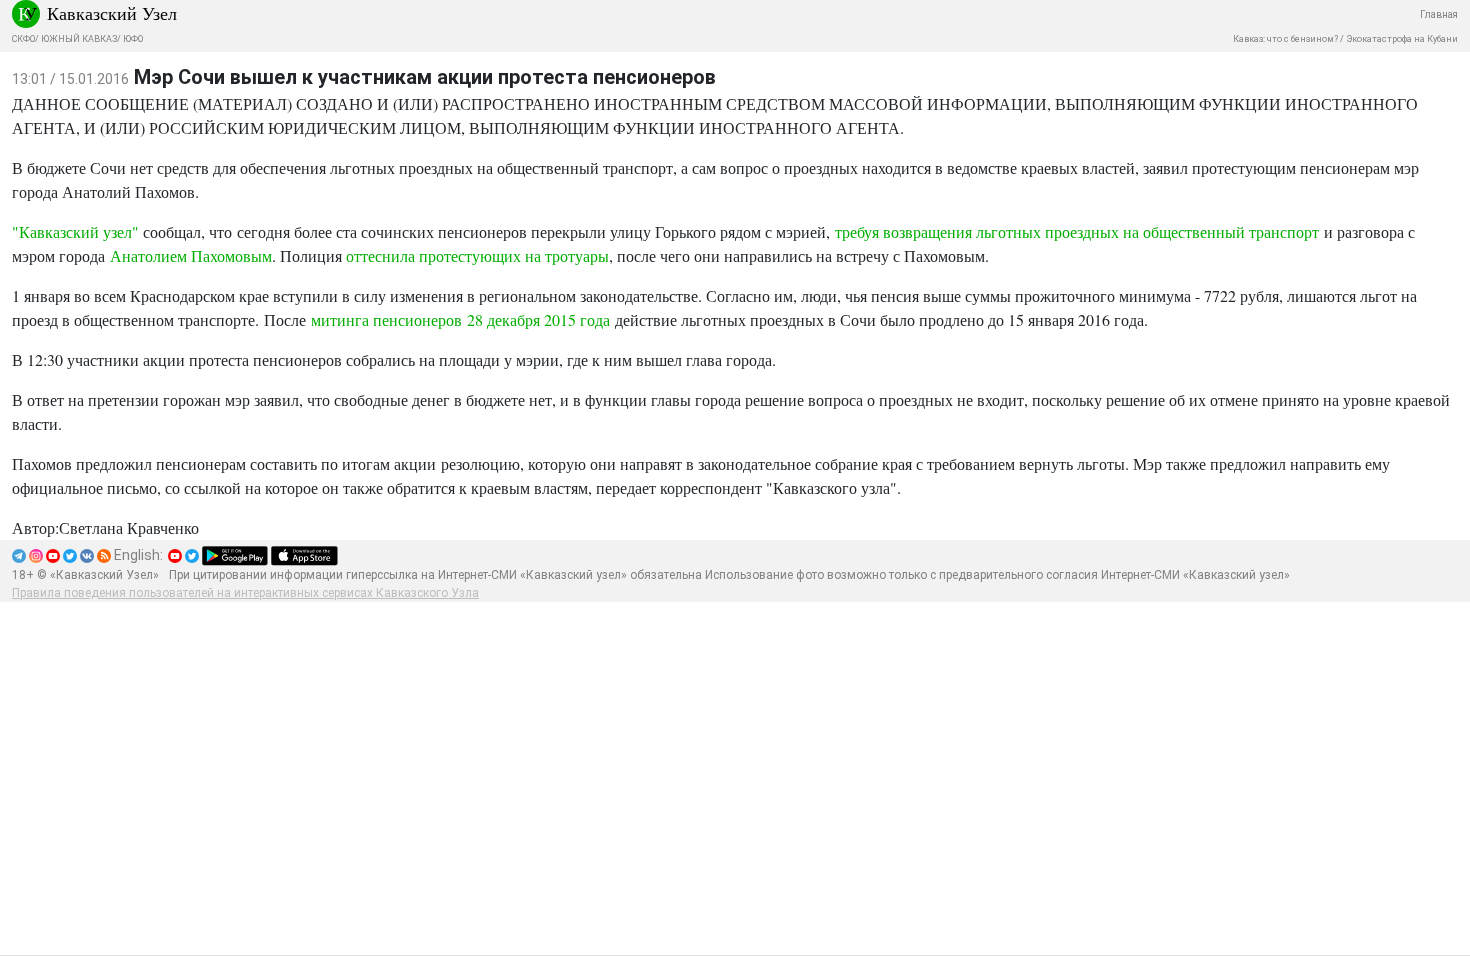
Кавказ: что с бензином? (1285, 39)
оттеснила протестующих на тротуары (477, 255)
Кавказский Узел (112, 13)
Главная (1439, 14)
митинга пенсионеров (389, 319)
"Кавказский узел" (75, 231)
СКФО (23, 39)
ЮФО (133, 39)
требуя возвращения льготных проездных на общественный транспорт (1077, 231)
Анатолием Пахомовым (191, 255)
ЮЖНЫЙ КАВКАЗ (79, 39)
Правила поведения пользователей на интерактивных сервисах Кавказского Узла (245, 593)
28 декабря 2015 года (538, 319)
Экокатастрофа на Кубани (1402, 39)
